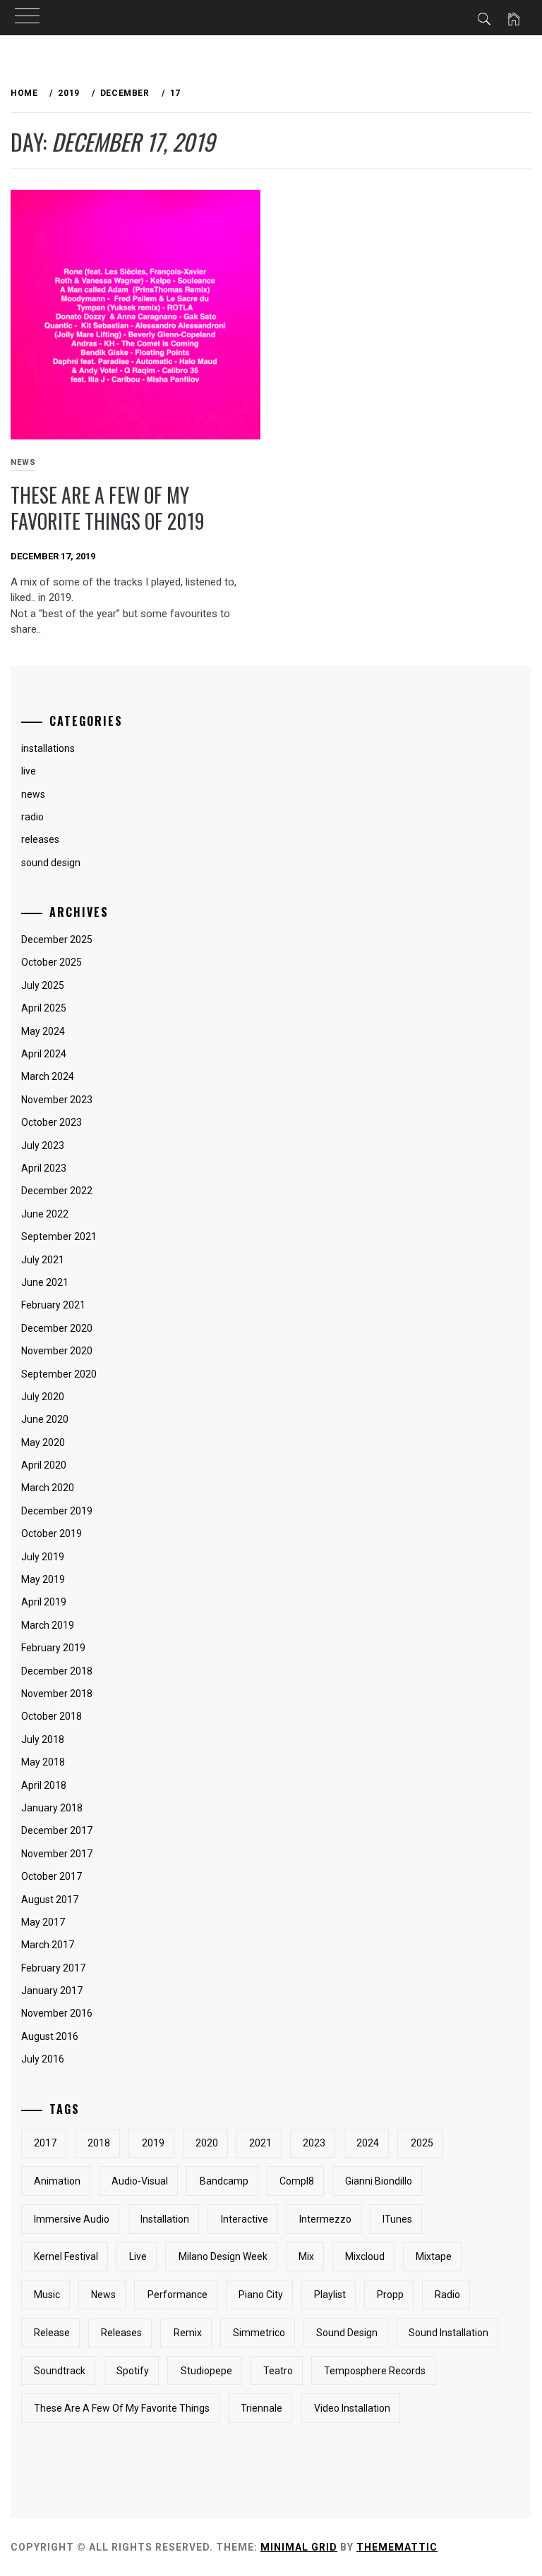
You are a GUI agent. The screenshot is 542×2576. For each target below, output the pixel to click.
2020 (207, 2143)
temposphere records (375, 2371)
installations (48, 748)
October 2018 (52, 1716)
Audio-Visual (140, 2181)
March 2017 (48, 1945)
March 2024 (48, 1076)
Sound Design (347, 2333)
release (52, 2333)
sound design (51, 863)
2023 (314, 2143)
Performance (177, 2295)
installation (165, 2219)
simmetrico (259, 2333)
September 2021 (59, 1237)
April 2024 (44, 1054)
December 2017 (57, 1830)
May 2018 (43, 1762)
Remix (188, 2333)
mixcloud (365, 2256)
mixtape (434, 2256)
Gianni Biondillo (379, 2181)
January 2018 (52, 1808)
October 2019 (52, 1533)
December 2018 (57, 1671)
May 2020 (43, 1442)
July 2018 (43, 1739)
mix (306, 2256)
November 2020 (57, 1351)
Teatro (278, 2371)
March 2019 (48, 1625)
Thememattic (397, 2547)
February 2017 (53, 1968)
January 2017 (52, 1991)
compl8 (297, 2181)
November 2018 (57, 1694)
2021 (260, 2143)
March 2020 (48, 1488)
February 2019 (53, 1648)
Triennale (261, 2408)
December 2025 (57, 940)
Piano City (261, 2295)
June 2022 (45, 1214)
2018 (99, 2143)
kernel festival (66, 2256)
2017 (45, 2143)
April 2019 (44, 1602)
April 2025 (44, 1008)
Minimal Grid (299, 2547)
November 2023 (57, 1100)
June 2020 (45, 1419)
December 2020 (57, 1328)
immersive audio (72, 2219)
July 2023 (43, 1146)
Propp (390, 2295)
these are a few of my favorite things (122, 2408)
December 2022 (57, 1191)
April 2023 (44, 1168)
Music (47, 2295)
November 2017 (57, 1854)
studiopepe (206, 2371)
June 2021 (45, 1282)
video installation (352, 2408)
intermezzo (325, 2219)
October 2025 (52, 962)
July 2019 (43, 1557)
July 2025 (43, 985)
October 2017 (52, 1876)
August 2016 (50, 2036)
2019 (153, 2143)
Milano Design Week (223, 2256)
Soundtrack (60, 2371)
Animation (57, 2181)
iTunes (397, 2219)
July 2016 (43, 2059)
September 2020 (59, 1374)
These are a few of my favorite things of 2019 (108, 508)
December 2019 (57, 1511)
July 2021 (43, 1260)
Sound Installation (448, 2333)
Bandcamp (224, 2181)
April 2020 (44, 1465)
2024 (368, 2143)
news (103, 2295)
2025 (422, 2143)
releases (40, 839)
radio (447, 2295)
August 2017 (50, 1900)
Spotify (133, 2371)
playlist (330, 2295)
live (138, 2256)
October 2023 (52, 1122)
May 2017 (43, 1922)
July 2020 (43, 1397)
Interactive (245, 2219)
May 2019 (43, 1579)
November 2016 (57, 2013)
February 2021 (53, 1305)
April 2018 (44, 1785)
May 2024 (43, 1031)
